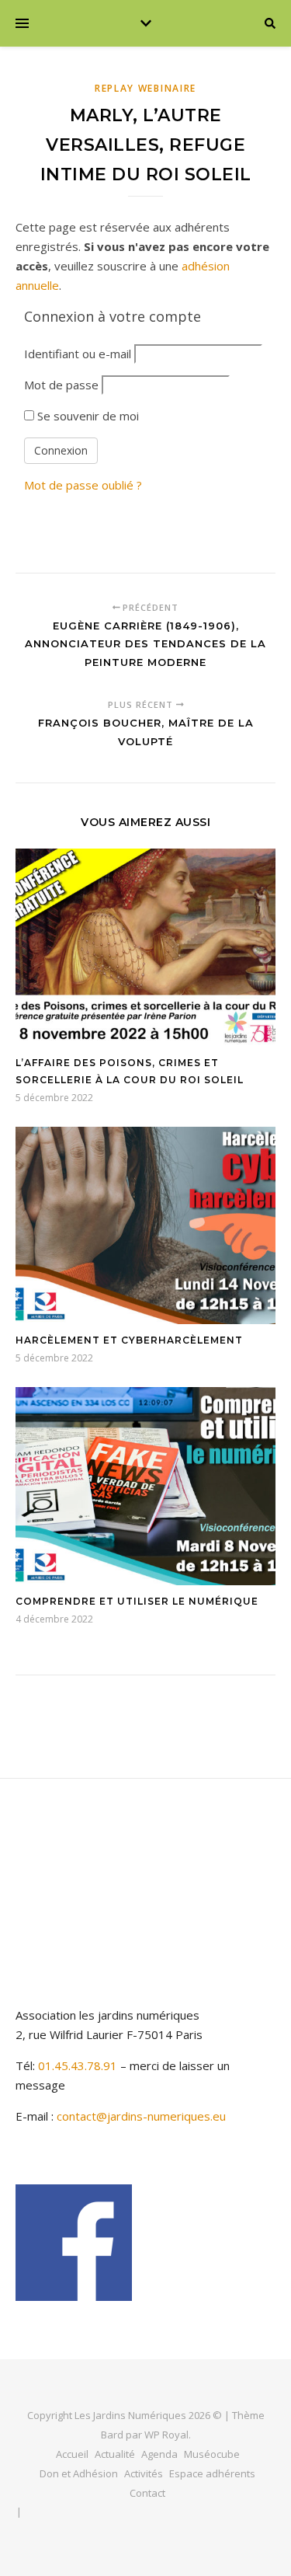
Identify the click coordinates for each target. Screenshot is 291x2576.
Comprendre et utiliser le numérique (137, 1601)
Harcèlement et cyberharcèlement (129, 1340)
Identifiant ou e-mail (78, 354)
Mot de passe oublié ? (83, 485)
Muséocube (212, 2454)
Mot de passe (61, 385)
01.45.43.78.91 (79, 2065)
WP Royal (166, 2435)
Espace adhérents (212, 2473)
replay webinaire (145, 88)
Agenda (159, 2454)
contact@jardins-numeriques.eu (141, 2116)
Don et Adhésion (79, 2473)
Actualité (115, 2454)
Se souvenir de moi (87, 416)
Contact (147, 2493)
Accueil (72, 2454)
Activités (144, 2473)
